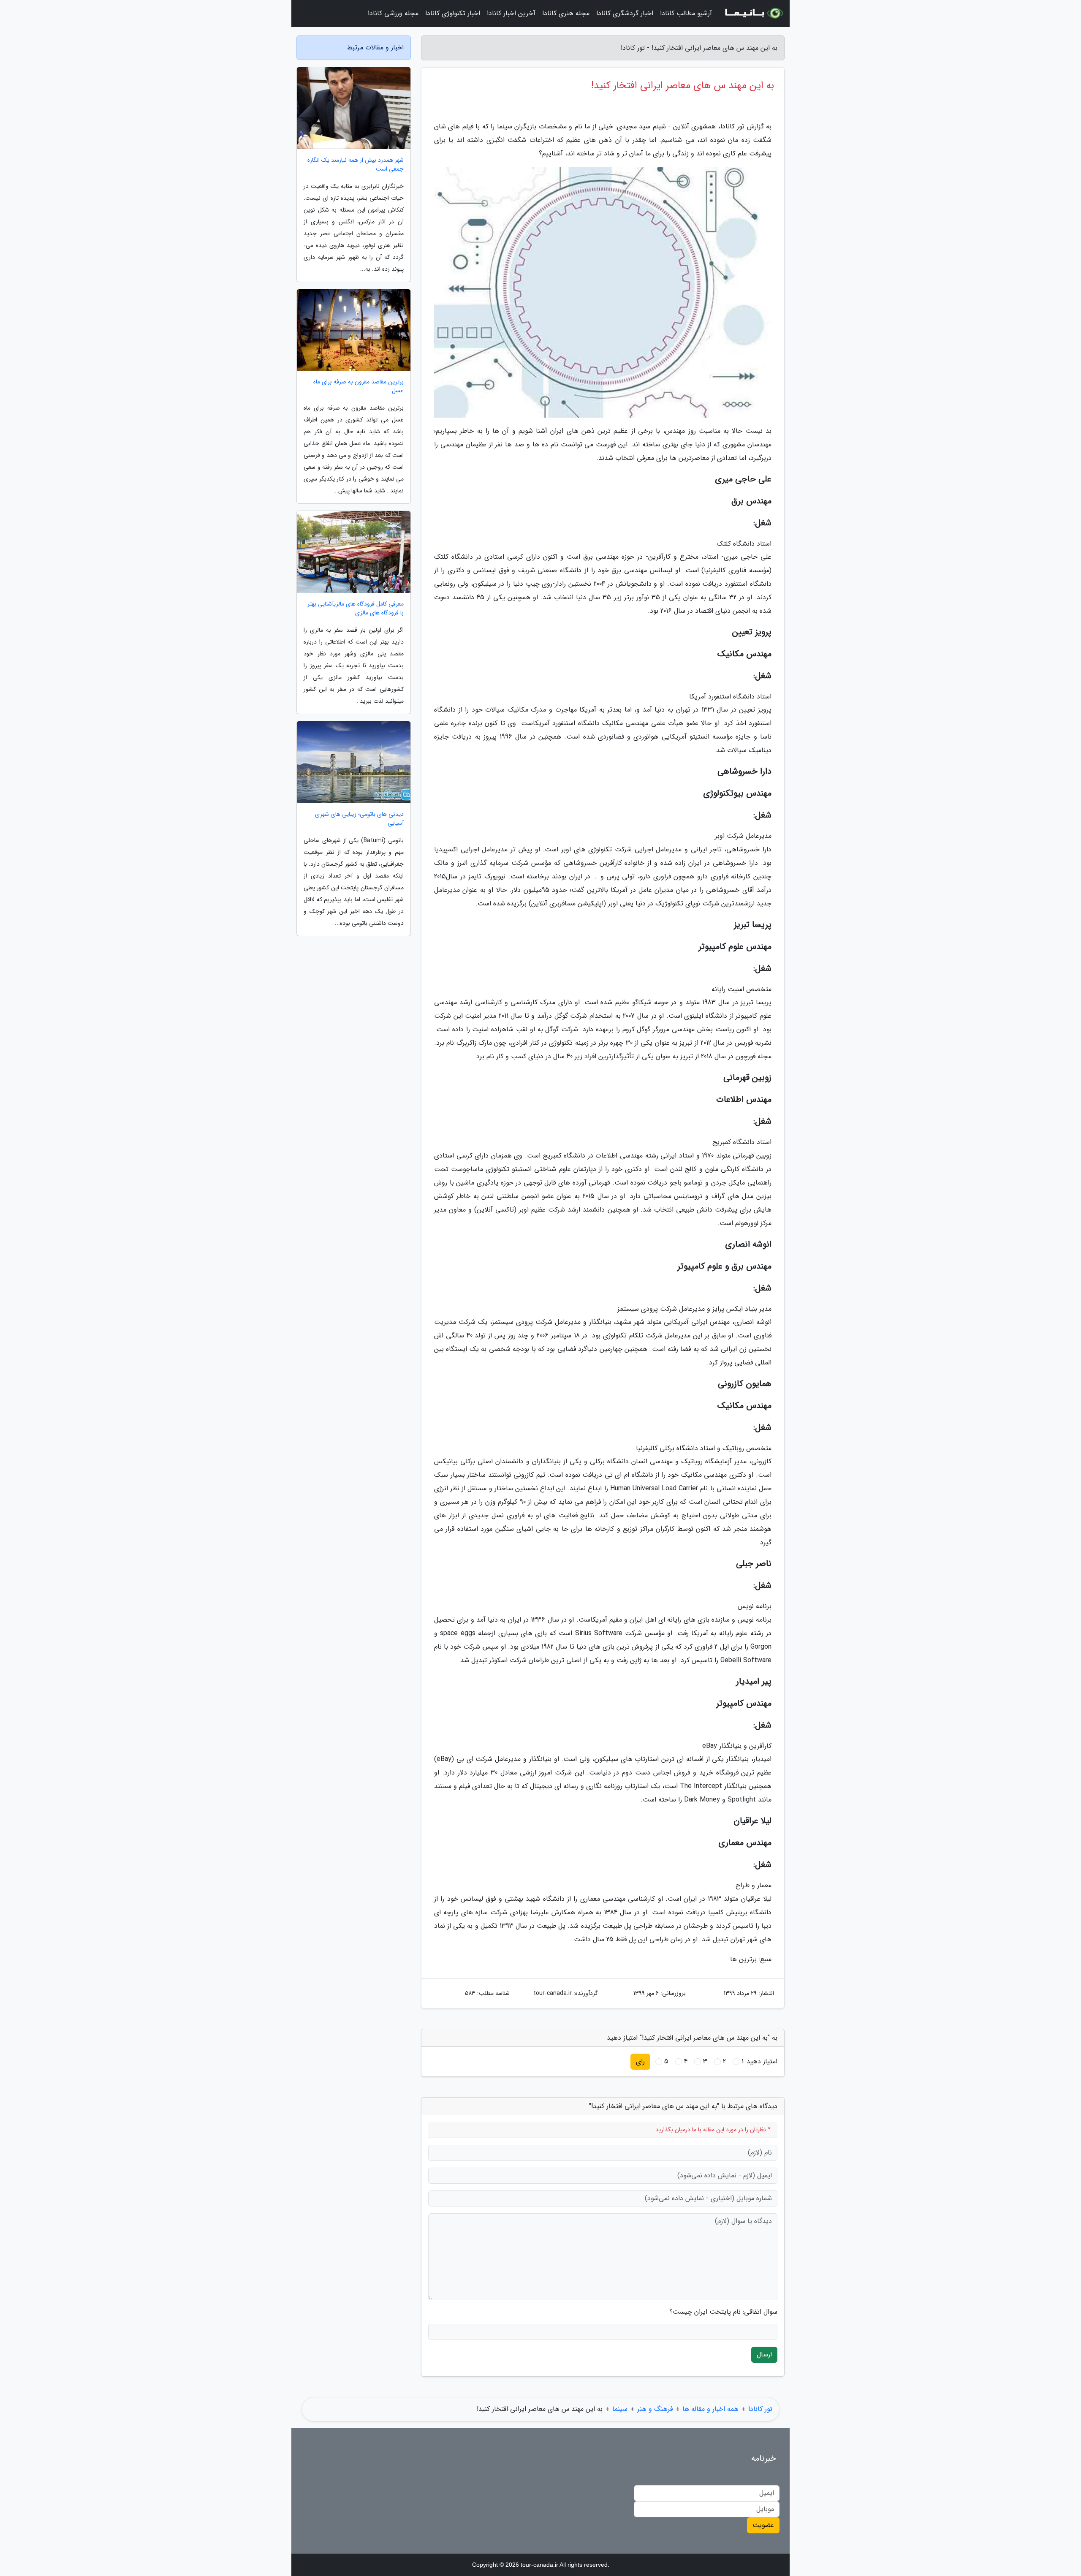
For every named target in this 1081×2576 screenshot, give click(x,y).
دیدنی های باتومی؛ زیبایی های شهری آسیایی (359, 819)
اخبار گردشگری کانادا (625, 13)
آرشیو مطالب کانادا (686, 13)
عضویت (763, 2525)
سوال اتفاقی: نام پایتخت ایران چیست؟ (723, 2312)
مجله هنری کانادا (566, 13)
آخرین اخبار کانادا (511, 13)
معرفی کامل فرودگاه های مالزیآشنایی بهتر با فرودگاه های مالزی (356, 609)
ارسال (764, 2355)
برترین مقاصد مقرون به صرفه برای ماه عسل (359, 386)
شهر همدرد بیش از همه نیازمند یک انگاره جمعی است (356, 165)
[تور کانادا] (753, 14)
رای (640, 2061)
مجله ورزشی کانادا (393, 13)
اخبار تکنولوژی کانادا (453, 13)
